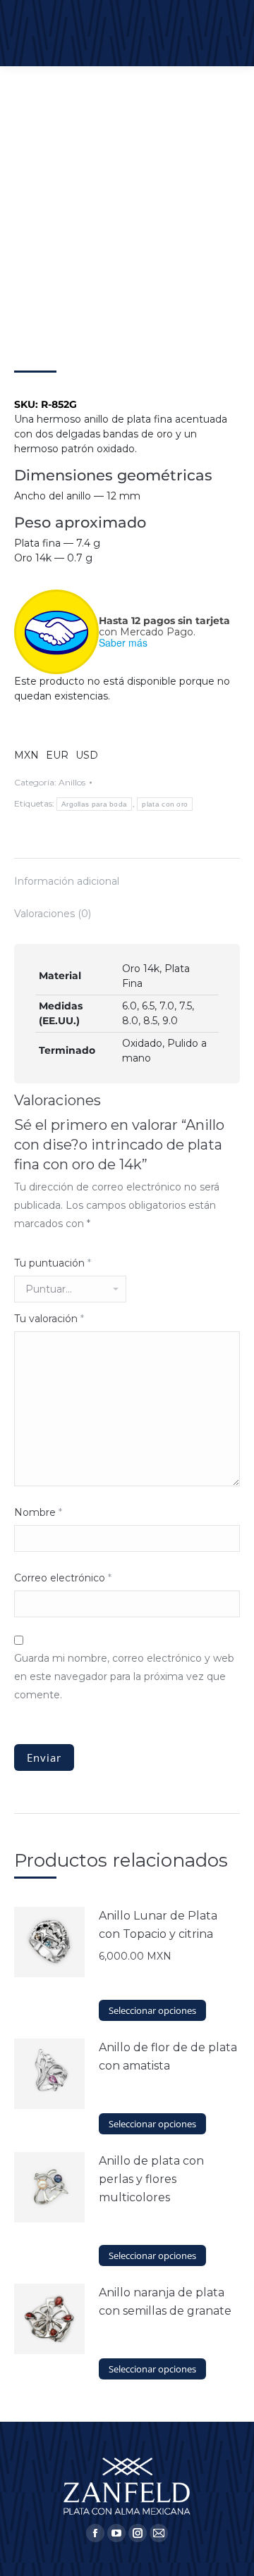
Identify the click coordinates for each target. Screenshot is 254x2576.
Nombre (38, 1512)
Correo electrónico (63, 1578)
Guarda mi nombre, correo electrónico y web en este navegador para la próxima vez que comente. (124, 1676)
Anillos (72, 782)
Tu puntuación (53, 1263)
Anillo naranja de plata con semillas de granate (165, 2302)
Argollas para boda (94, 804)
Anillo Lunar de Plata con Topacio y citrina (158, 1925)
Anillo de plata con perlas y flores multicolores (151, 2179)
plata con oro (165, 804)
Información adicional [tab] (67, 881)
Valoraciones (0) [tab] (53, 914)
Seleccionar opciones (152, 2010)
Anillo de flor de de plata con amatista (168, 2057)
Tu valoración (49, 1319)
